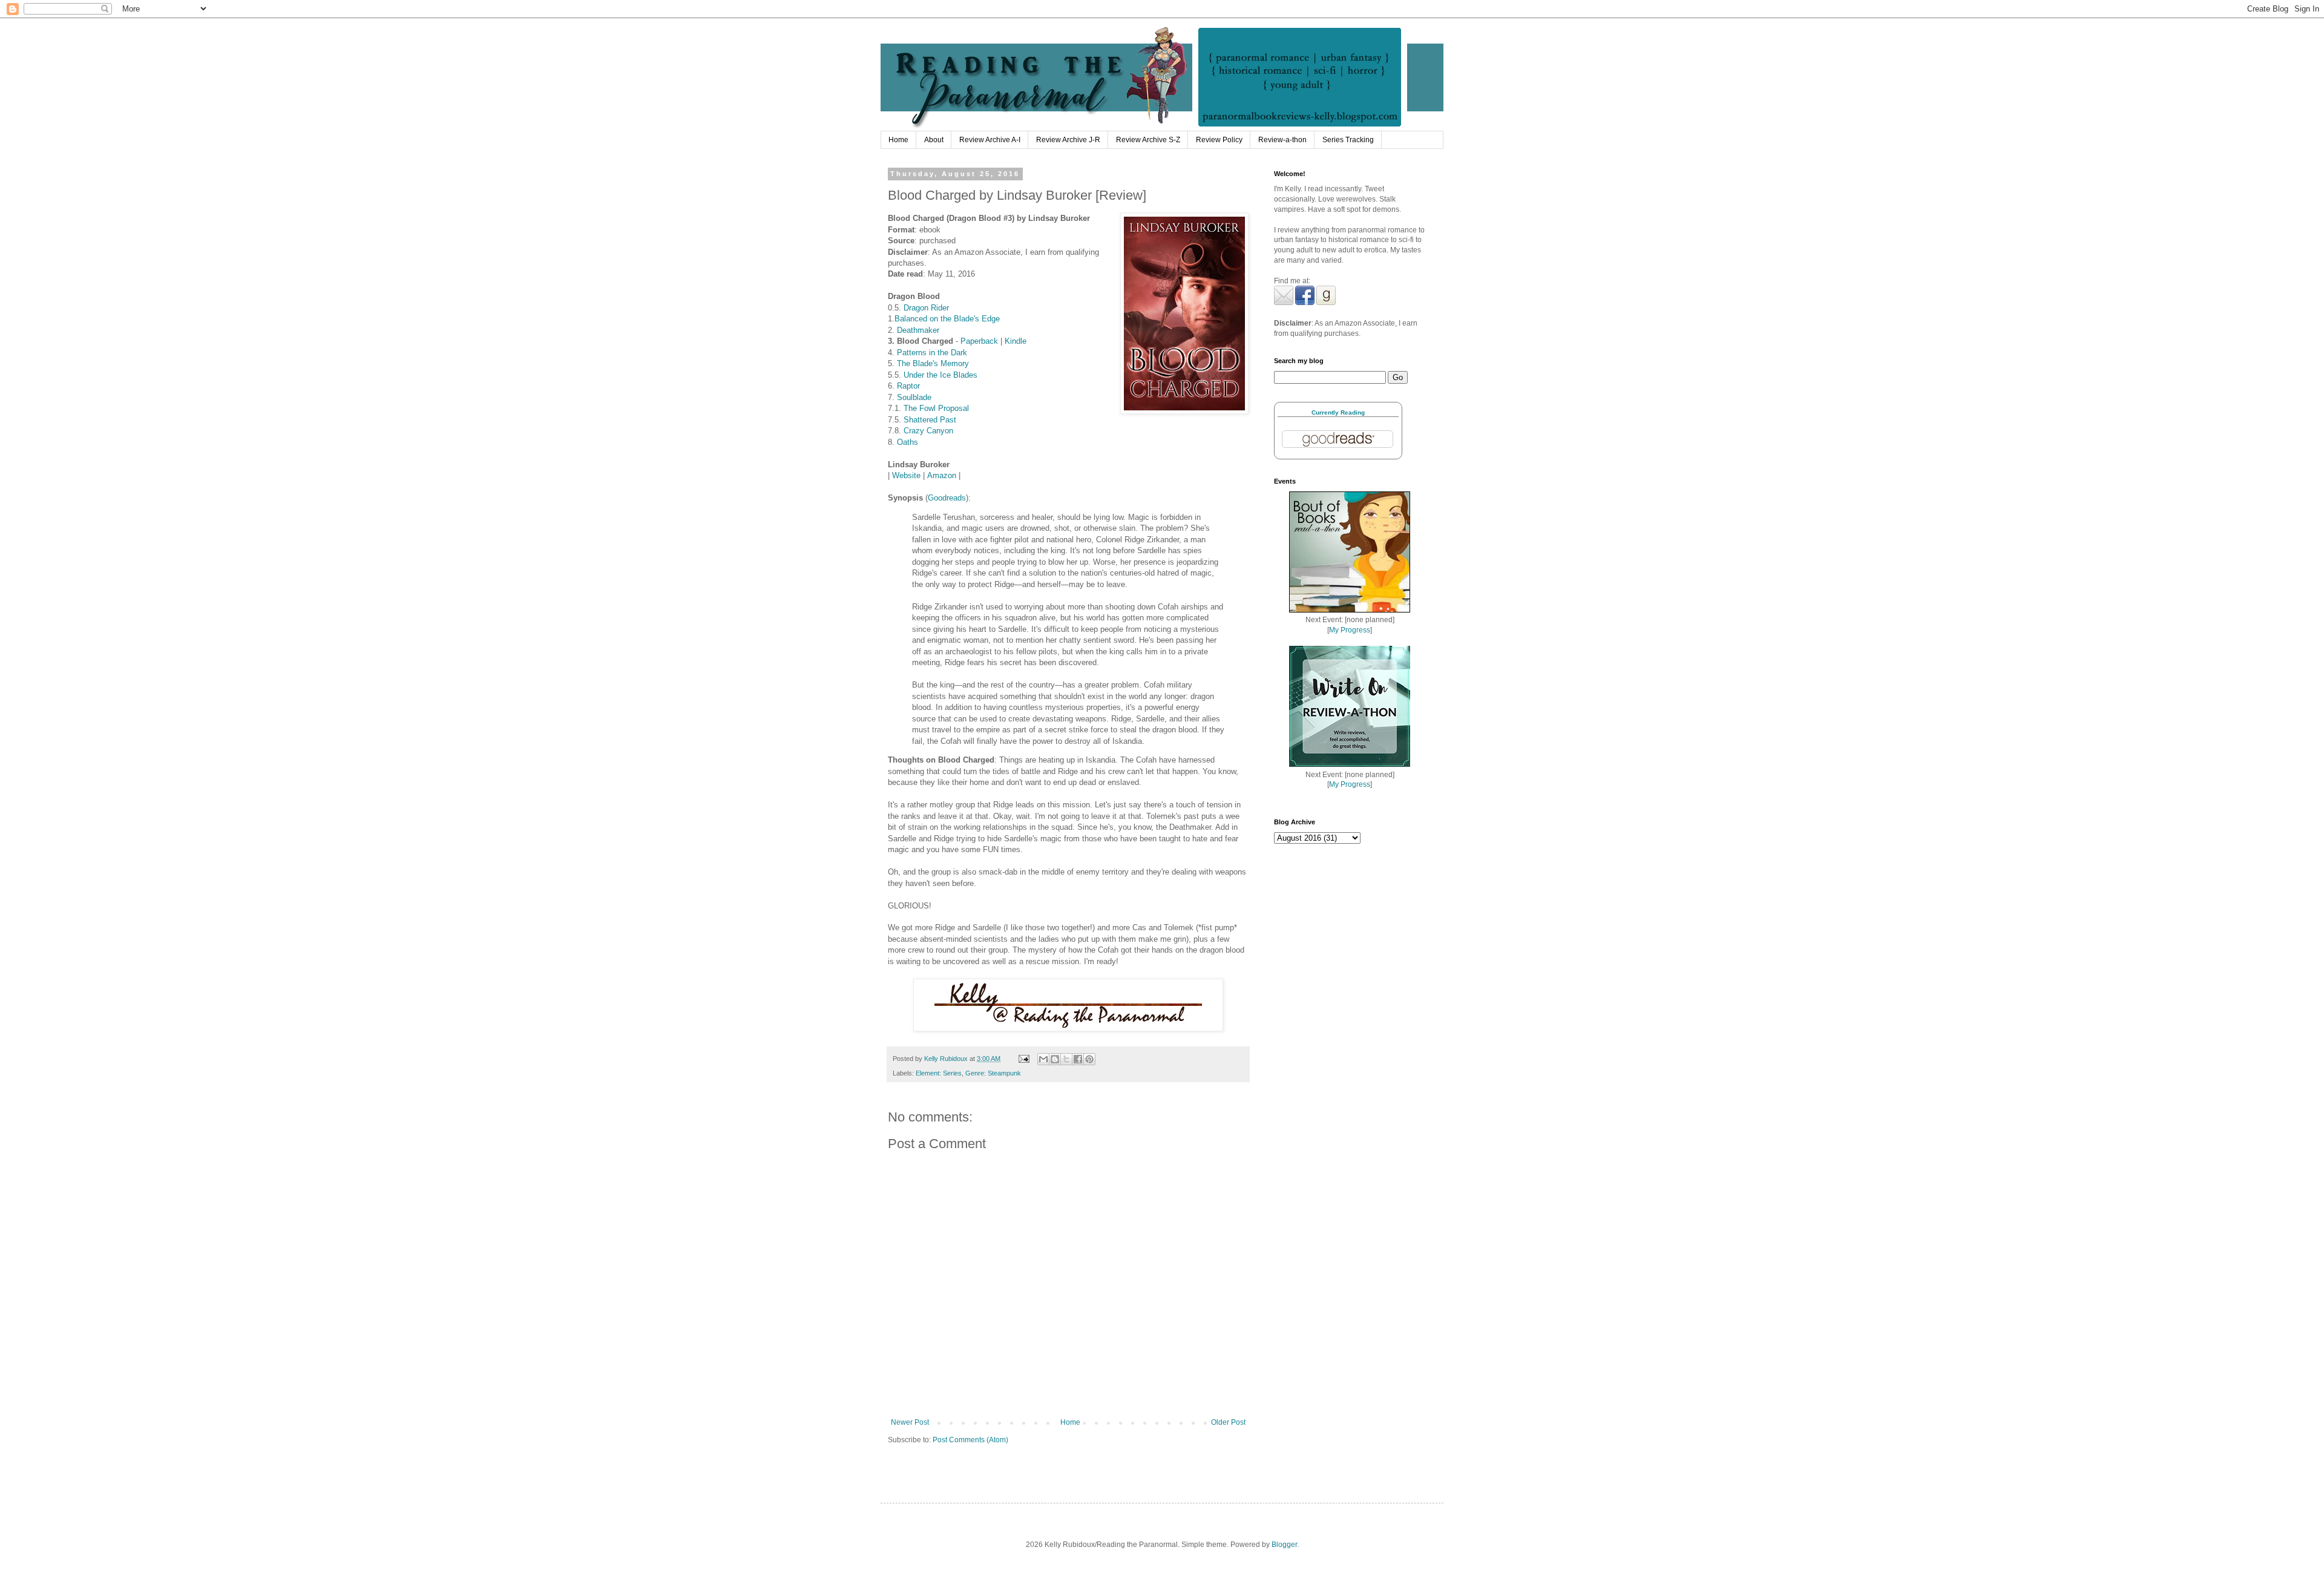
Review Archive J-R (1068, 140)
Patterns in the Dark (932, 353)
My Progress (1350, 630)
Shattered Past (930, 420)
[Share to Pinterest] (1089, 1059)
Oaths (908, 442)
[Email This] (1043, 1059)
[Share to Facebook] (1078, 1059)
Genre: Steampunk (993, 1073)
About (934, 140)
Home (898, 140)
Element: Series (939, 1073)
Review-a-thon (1282, 140)
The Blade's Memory (933, 363)
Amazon (942, 475)
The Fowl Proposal (936, 408)
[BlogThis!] (1055, 1059)
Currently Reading (1338, 412)
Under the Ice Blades (940, 375)
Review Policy (1219, 140)
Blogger (1284, 1545)
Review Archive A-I (990, 140)
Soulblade (914, 397)
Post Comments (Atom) (970, 1440)
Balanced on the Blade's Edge (947, 319)
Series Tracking (1348, 140)
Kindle (1016, 341)
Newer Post (910, 1422)
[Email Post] (1023, 1059)
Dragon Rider (926, 308)
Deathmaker (918, 330)
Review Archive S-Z (1148, 140)
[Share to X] (1066, 1059)
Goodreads (947, 498)
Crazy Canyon (928, 431)
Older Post (1228, 1422)
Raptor (908, 386)
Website (906, 475)
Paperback (979, 341)
